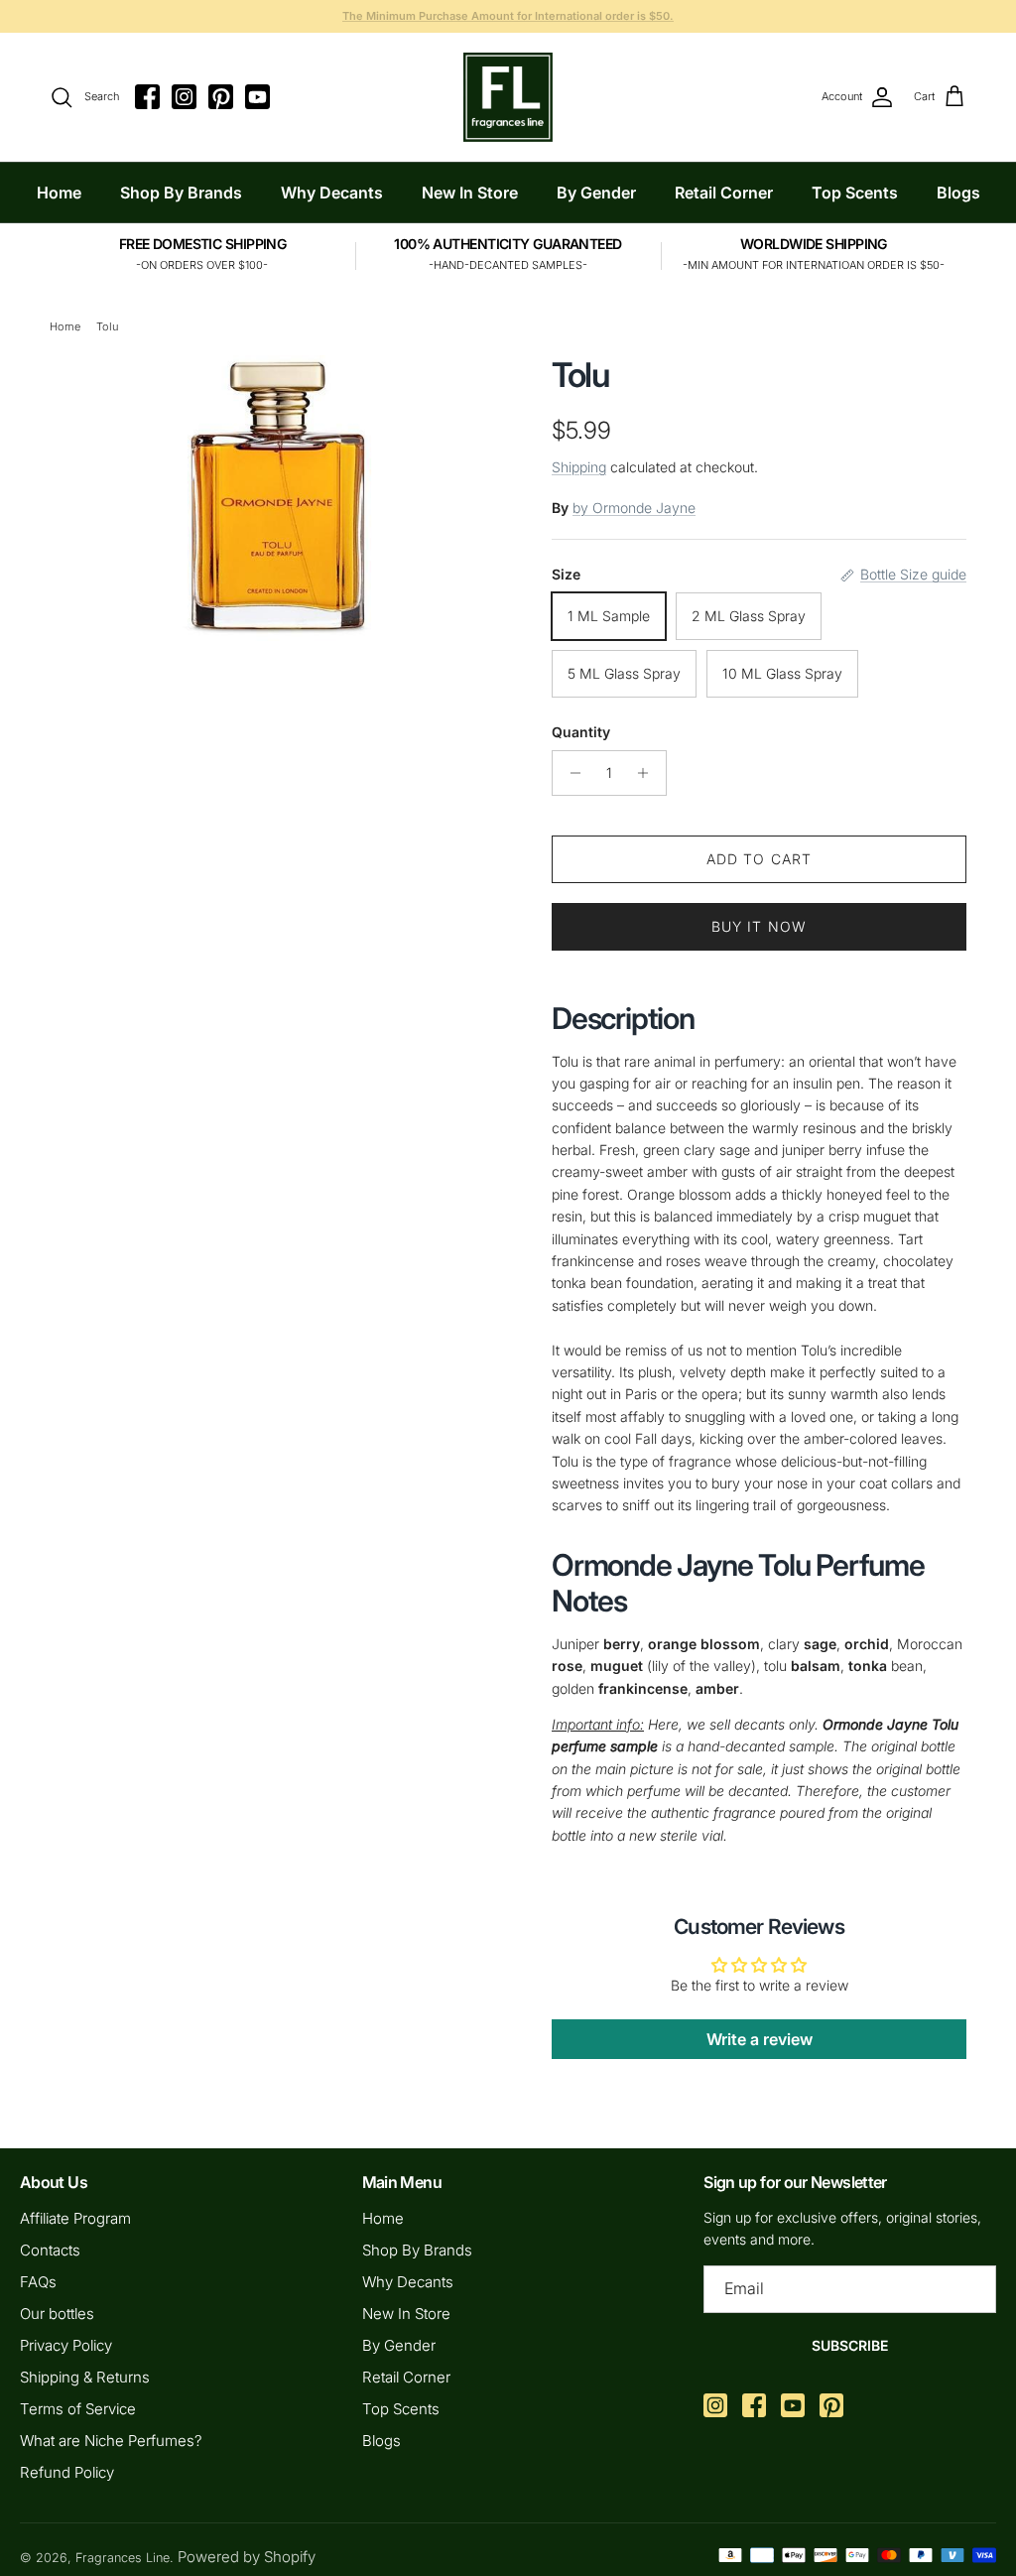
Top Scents (855, 193)
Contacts (50, 2250)
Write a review (760, 2039)
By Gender (596, 193)
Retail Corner (724, 193)
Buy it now (759, 926)
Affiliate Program (75, 2218)
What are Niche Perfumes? (111, 2441)
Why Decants (332, 193)
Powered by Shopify (247, 2557)
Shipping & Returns (85, 2377)
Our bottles (57, 2314)
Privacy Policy (66, 2345)
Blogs (958, 193)
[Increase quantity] (648, 773)
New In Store (470, 193)
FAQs (38, 2282)
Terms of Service (78, 2409)
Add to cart (759, 859)
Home (59, 193)
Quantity (581, 732)
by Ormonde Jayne (634, 508)
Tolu (107, 326)
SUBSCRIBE (850, 2345)
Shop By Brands (181, 193)
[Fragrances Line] (508, 97)
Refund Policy (67, 2472)
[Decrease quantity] (570, 773)
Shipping (579, 467)
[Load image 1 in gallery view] (279, 499)
